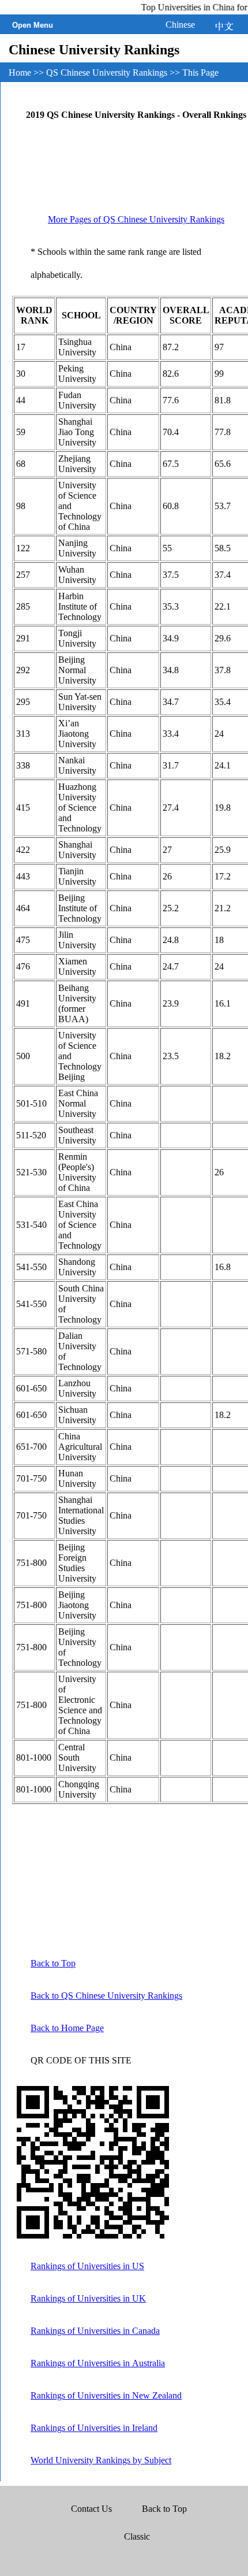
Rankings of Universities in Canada (95, 2331)
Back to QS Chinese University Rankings (106, 1996)
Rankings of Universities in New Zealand (106, 2395)
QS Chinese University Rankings (108, 73)
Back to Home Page (67, 2028)
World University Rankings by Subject (101, 2460)
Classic (137, 2536)
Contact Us (93, 2509)
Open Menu (33, 25)
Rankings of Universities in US (87, 2266)
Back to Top (53, 1963)
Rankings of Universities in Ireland (94, 2428)
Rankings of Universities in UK (88, 2298)
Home (21, 73)
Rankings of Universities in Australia (98, 2363)
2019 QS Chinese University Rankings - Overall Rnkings (136, 115)
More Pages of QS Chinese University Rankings (136, 219)
